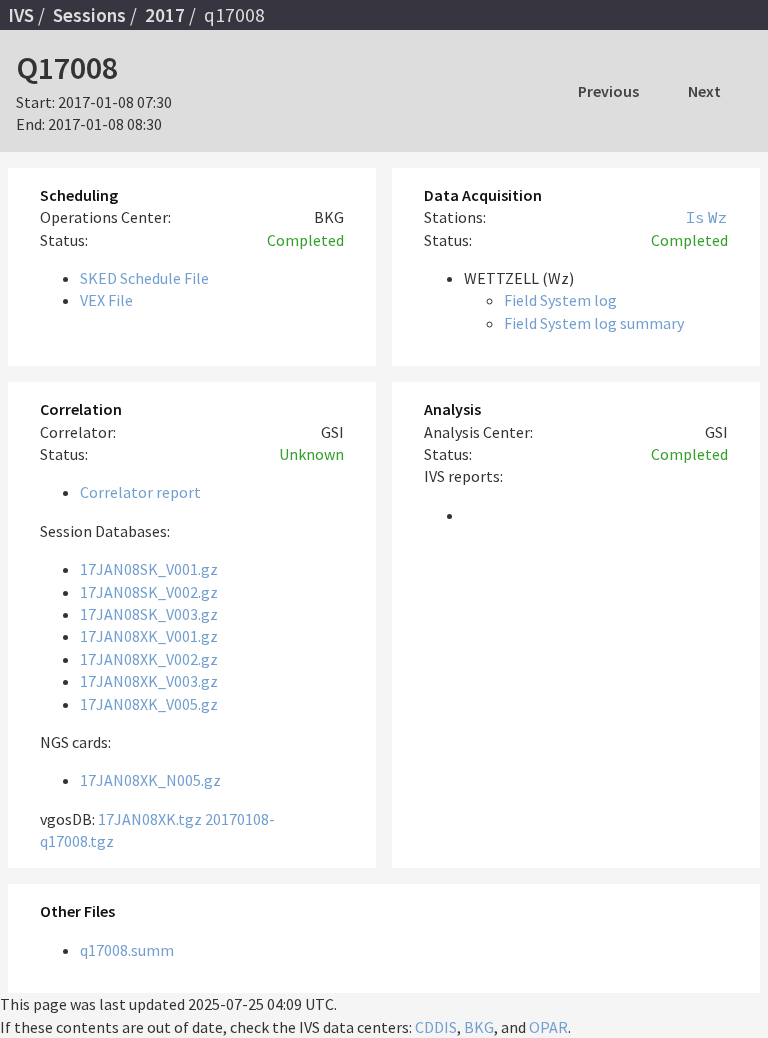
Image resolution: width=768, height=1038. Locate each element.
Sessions (89, 15)
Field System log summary (594, 323)
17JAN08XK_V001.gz (149, 636)
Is (695, 217)
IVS (21, 15)
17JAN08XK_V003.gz (149, 681)
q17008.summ (127, 950)
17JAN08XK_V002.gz (149, 659)
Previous (608, 91)
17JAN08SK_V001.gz (149, 569)
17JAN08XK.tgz (150, 819)
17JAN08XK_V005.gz (149, 704)
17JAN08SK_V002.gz (149, 592)
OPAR (548, 1027)
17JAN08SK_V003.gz (149, 614)
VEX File (106, 300)
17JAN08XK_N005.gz (150, 780)
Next (704, 91)
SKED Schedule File (144, 278)
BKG (479, 1027)
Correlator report (140, 492)
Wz (718, 217)
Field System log (560, 300)
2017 (165, 15)
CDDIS (436, 1027)
